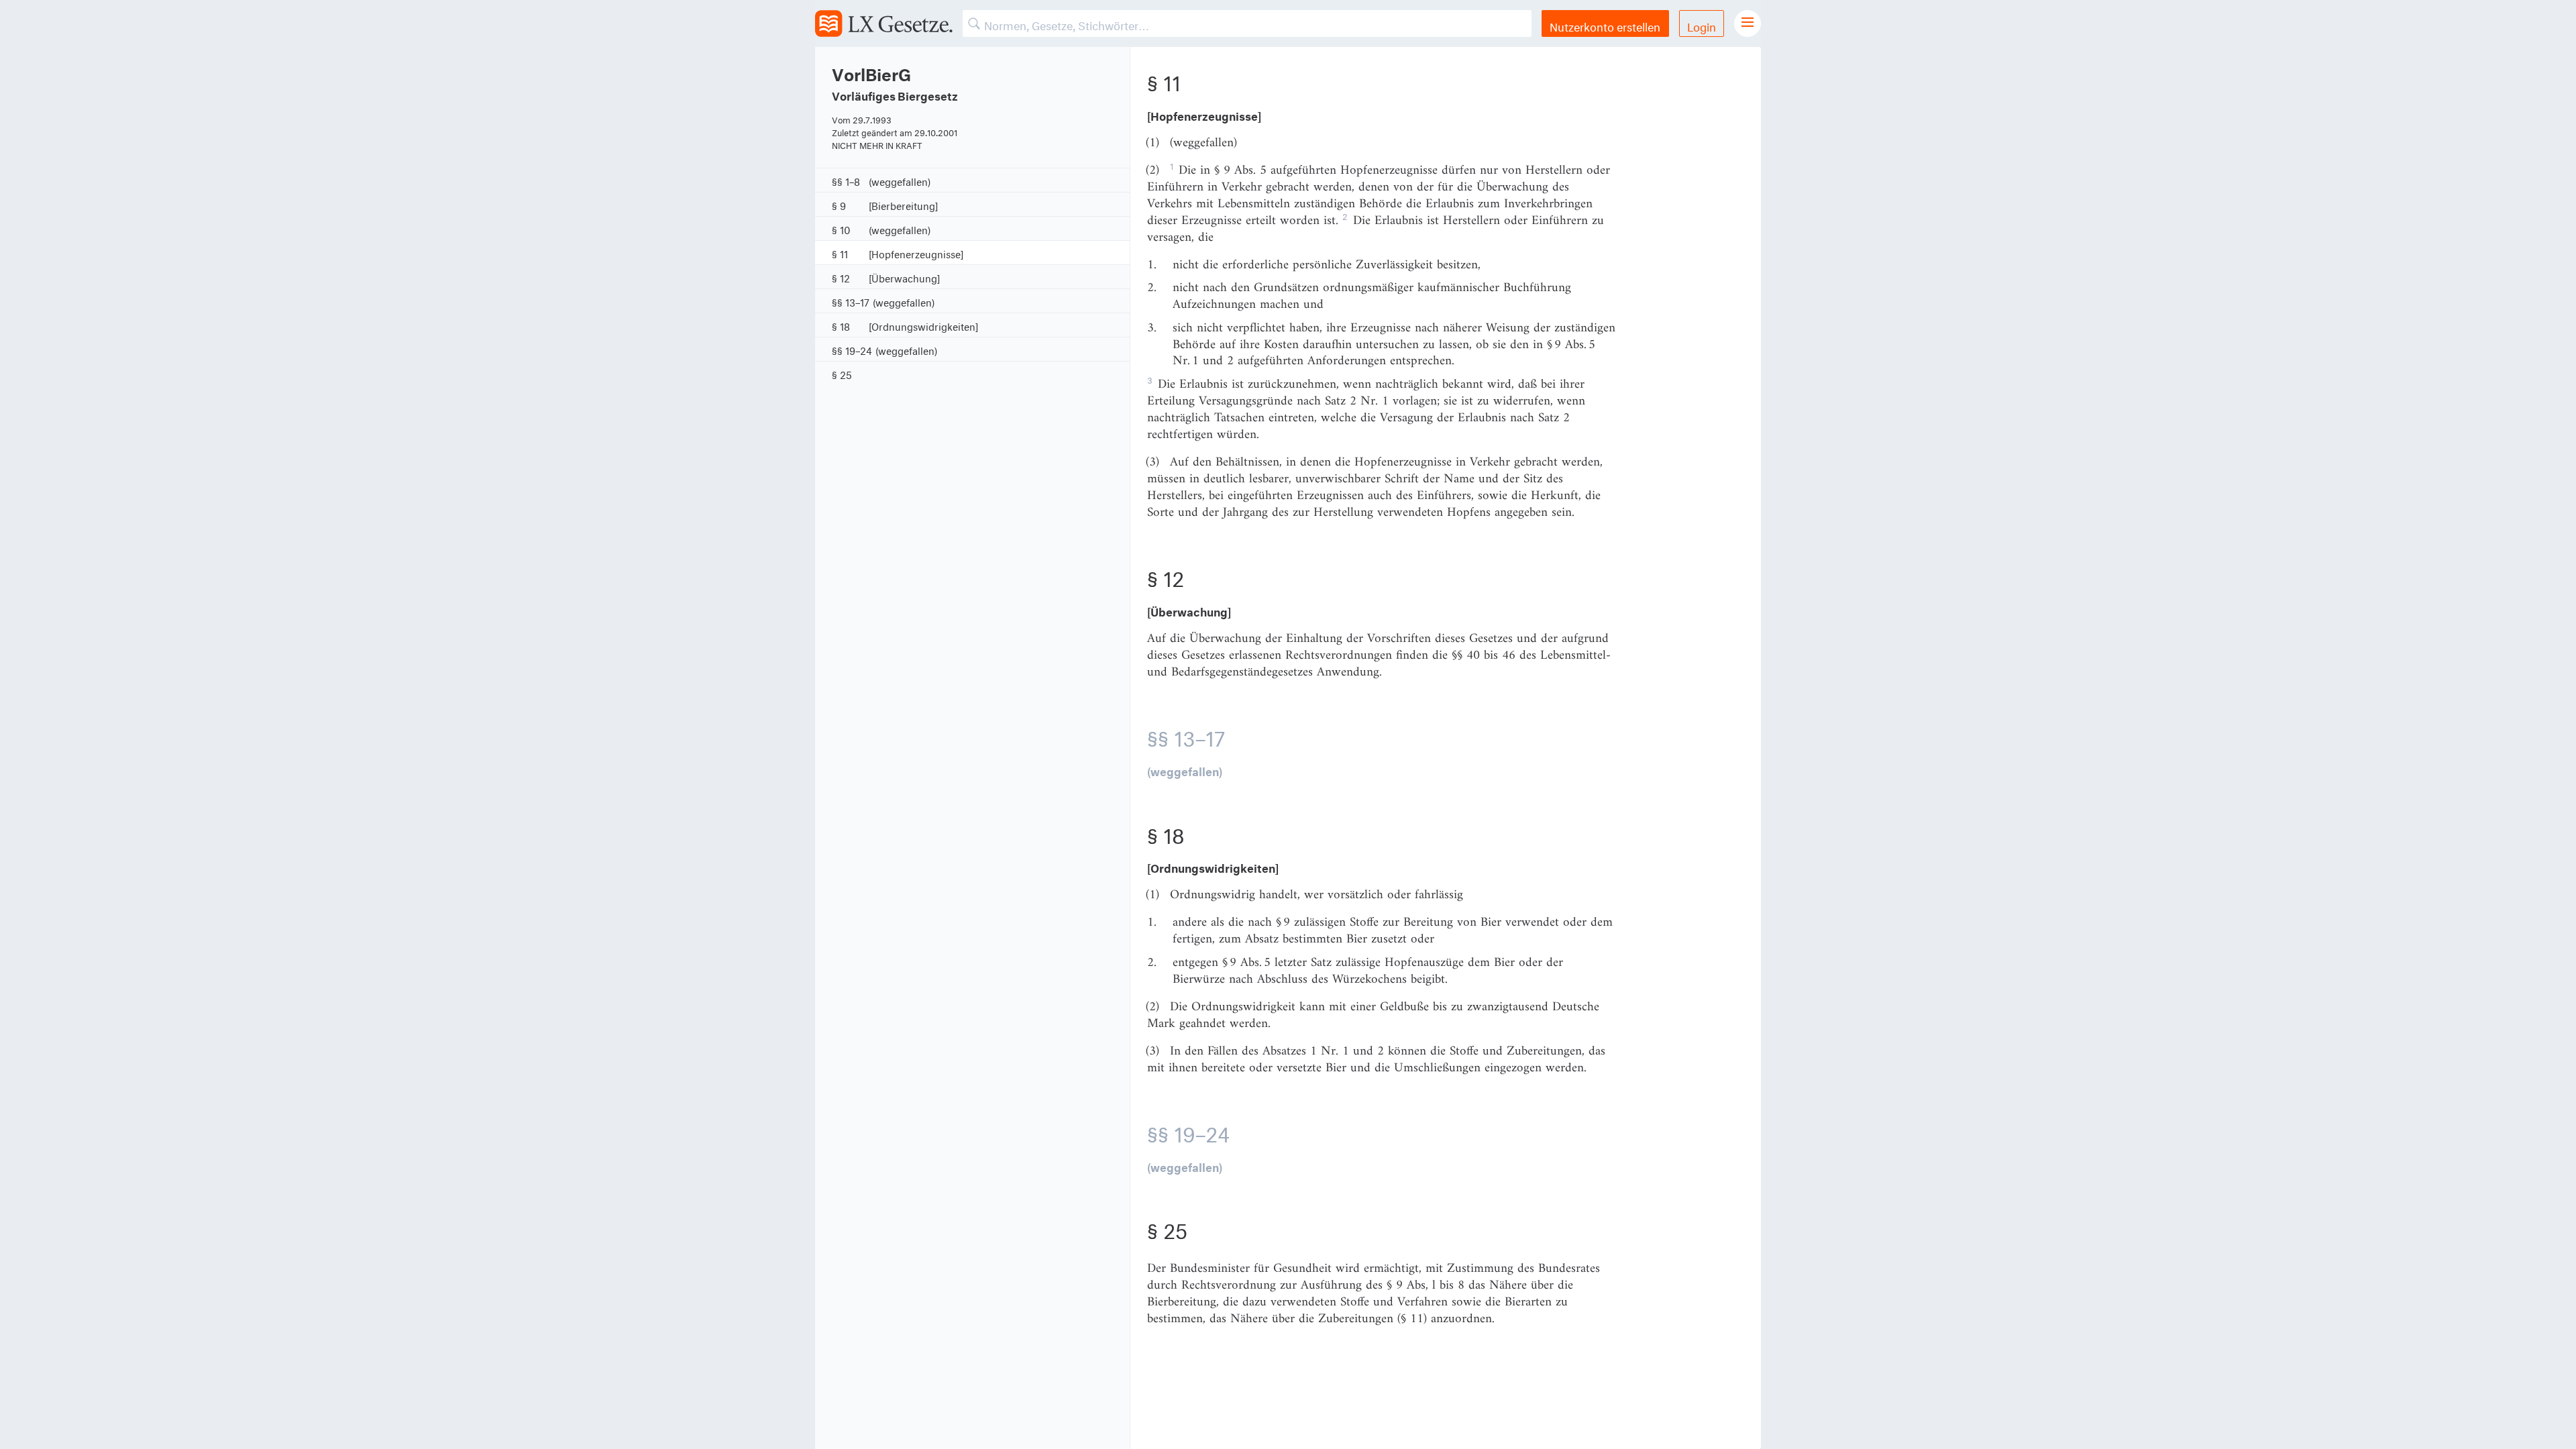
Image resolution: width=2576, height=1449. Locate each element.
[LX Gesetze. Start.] (884, 23)
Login (1702, 25)
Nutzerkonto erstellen (1605, 25)
